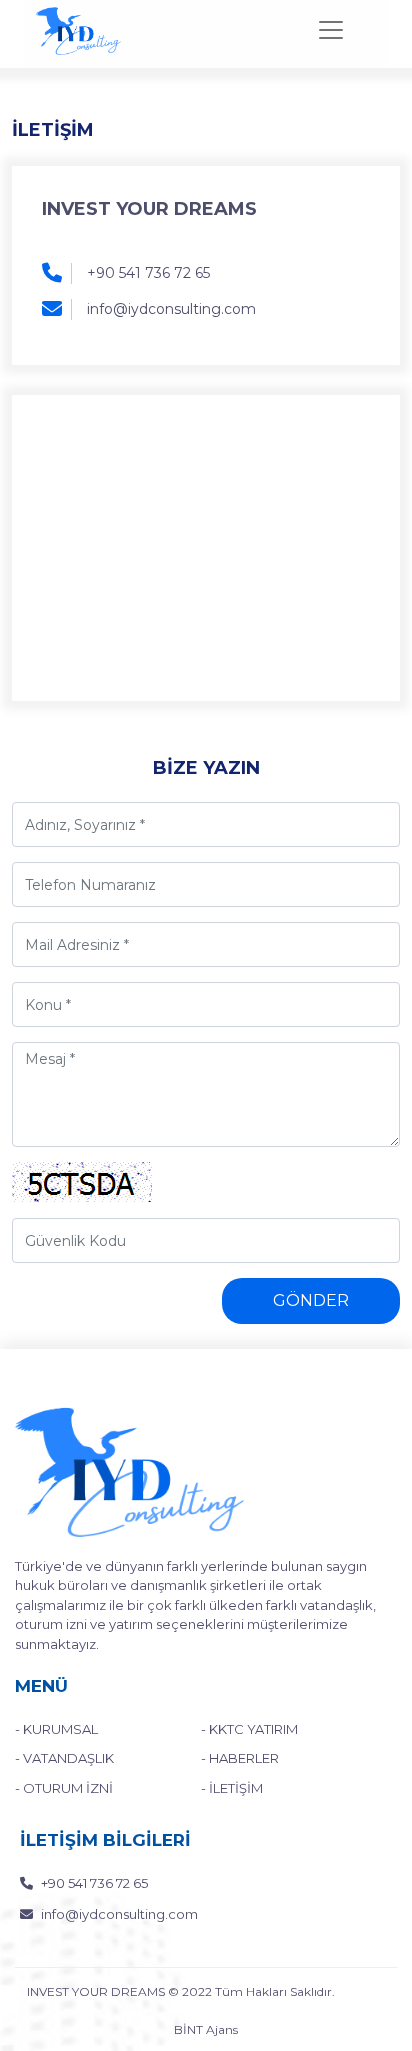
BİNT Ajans (206, 2029)
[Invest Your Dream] (78, 31)
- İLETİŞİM (232, 1788)
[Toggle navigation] (331, 30)
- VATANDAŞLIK (64, 1758)
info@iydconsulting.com (171, 309)
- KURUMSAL (56, 1729)
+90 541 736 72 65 (148, 273)
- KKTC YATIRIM (249, 1729)
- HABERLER (240, 1758)
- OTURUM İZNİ (64, 1788)
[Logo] (129, 1472)
